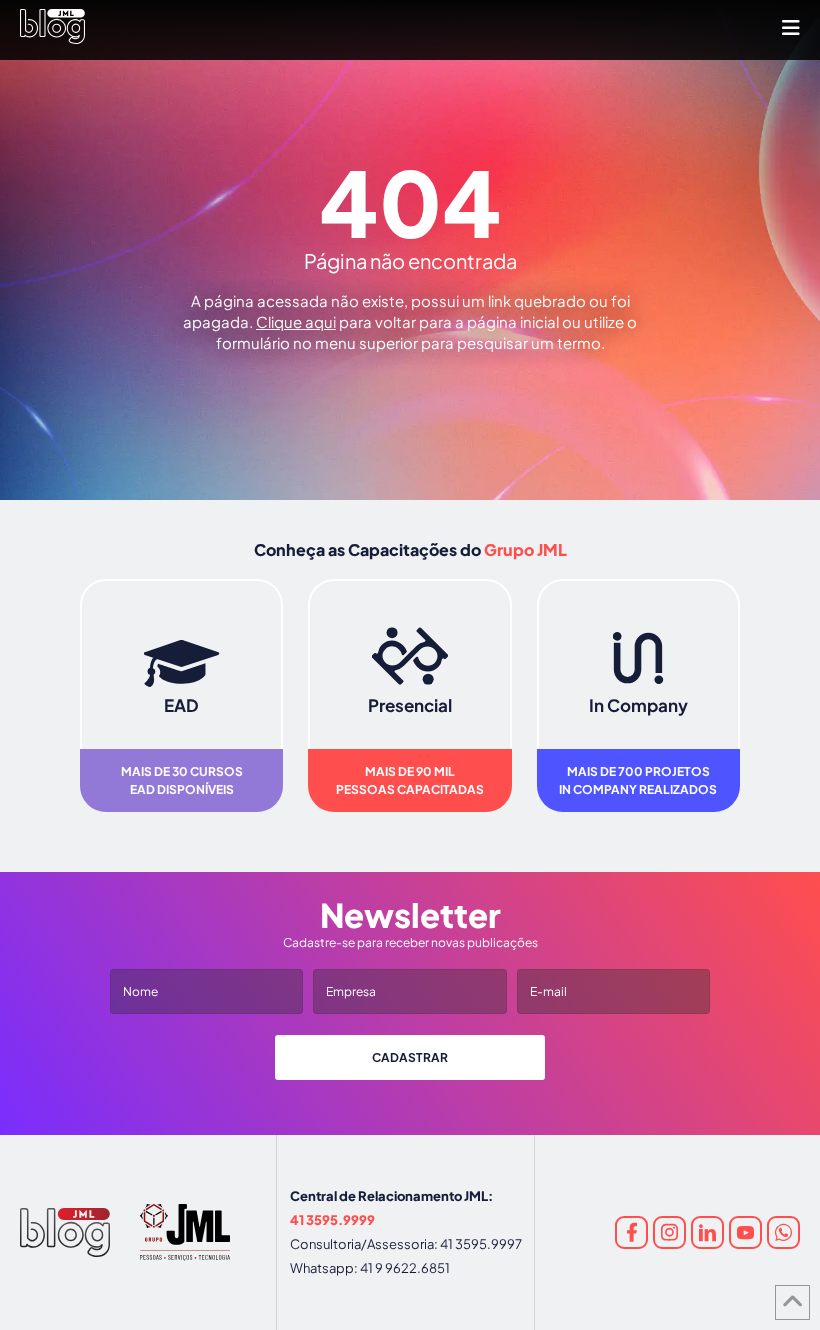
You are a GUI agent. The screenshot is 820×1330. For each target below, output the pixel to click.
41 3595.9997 (481, 1244)
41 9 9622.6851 (405, 1268)
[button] (791, 27)
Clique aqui (296, 321)
